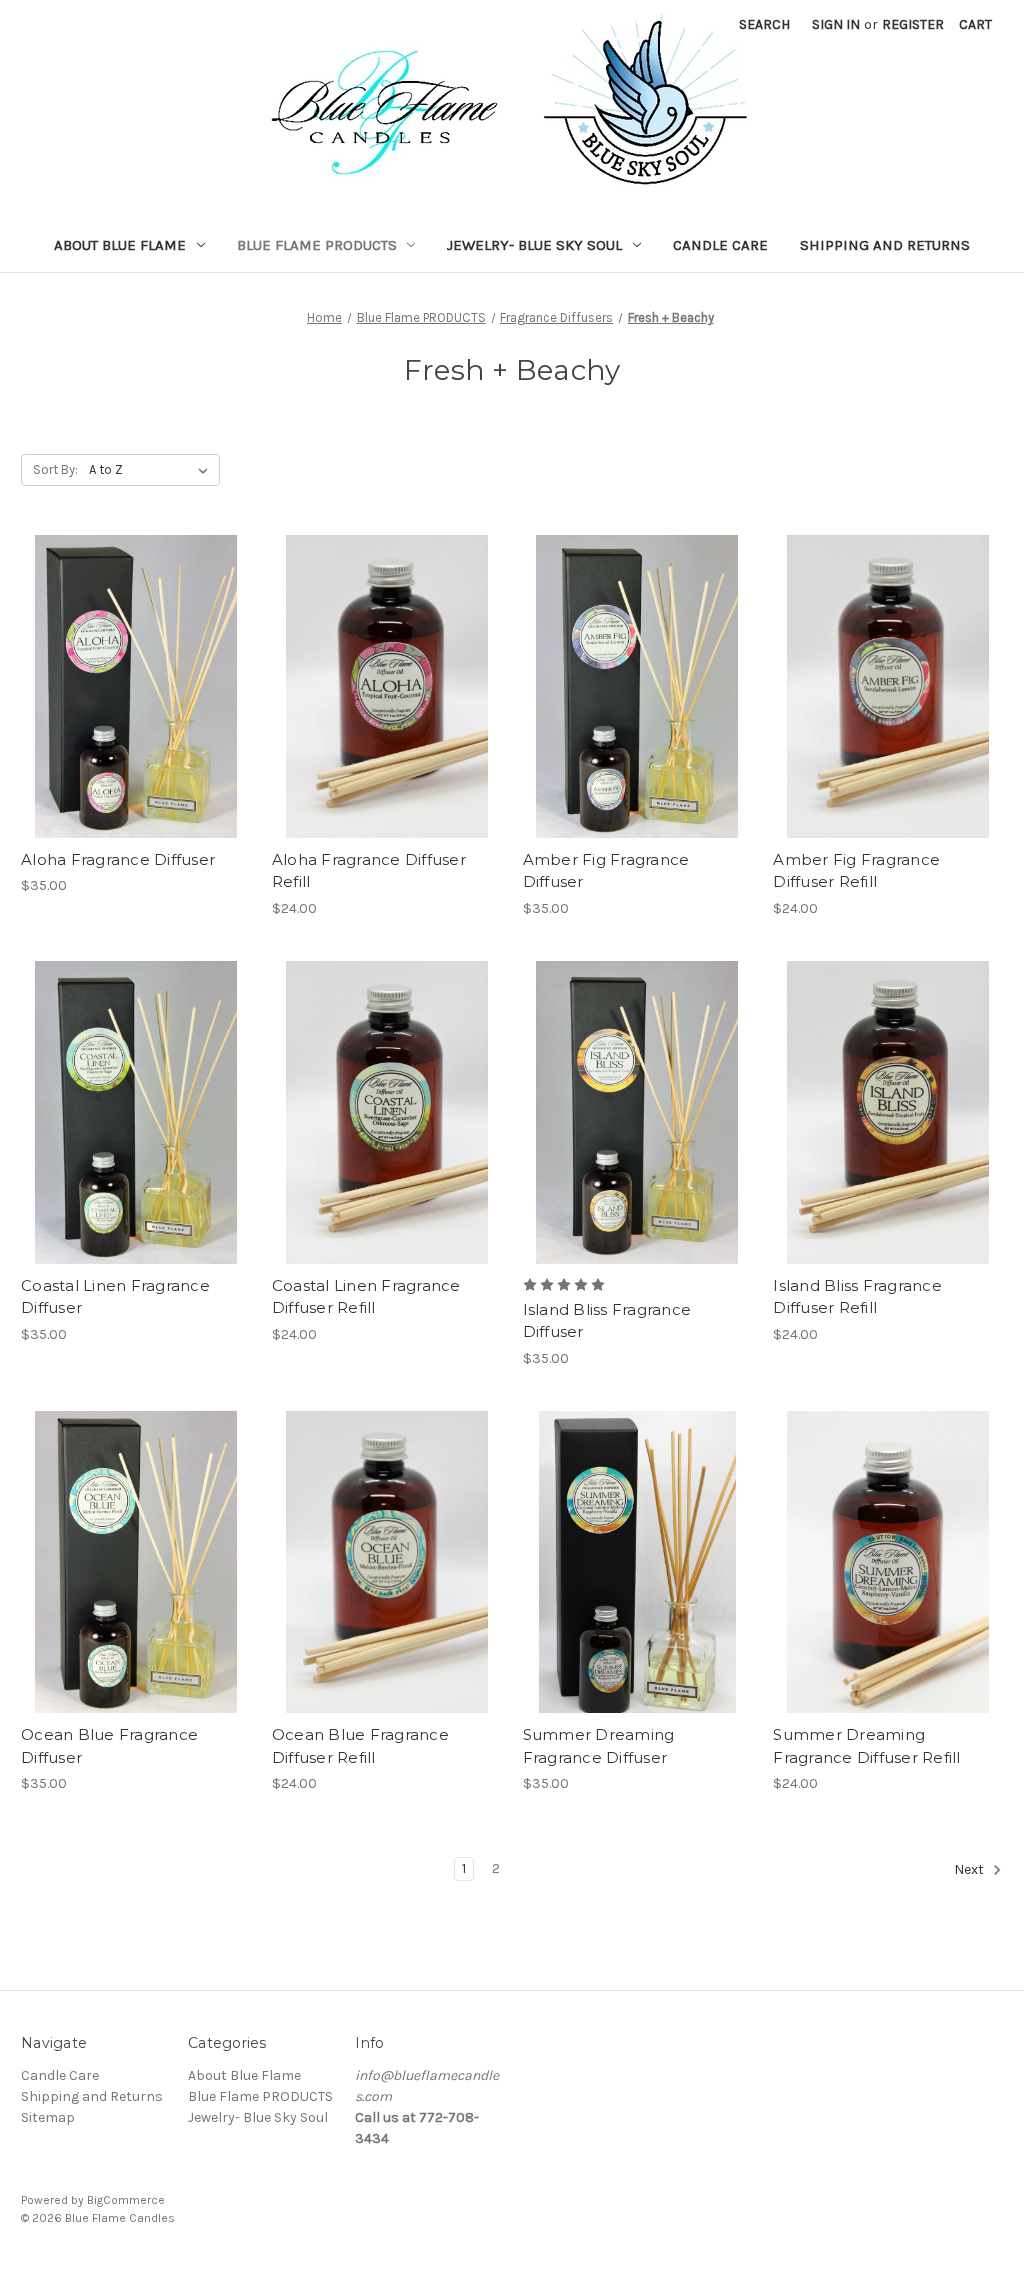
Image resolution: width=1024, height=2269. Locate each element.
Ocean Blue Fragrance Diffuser (109, 1746)
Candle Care (720, 245)
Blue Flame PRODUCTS (317, 245)
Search (764, 24)
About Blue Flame (120, 245)
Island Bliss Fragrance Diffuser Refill (857, 1297)
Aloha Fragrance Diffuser (118, 859)
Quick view (132, 651)
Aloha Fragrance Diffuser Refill (369, 871)
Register (913, 24)
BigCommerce (126, 2200)
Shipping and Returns (885, 245)
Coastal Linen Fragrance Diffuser (115, 1297)
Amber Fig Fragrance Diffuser (606, 871)
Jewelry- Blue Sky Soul (534, 245)
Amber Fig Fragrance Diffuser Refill (856, 871)
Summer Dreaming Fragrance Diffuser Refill (866, 1746)
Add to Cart (135, 722)
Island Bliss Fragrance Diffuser (607, 1321)
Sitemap (48, 2117)
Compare (129, 687)
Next (970, 1870)
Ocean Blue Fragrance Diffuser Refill (360, 1746)
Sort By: (55, 469)
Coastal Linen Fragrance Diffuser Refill (366, 1297)
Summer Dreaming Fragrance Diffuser (599, 1746)
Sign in (836, 24)
